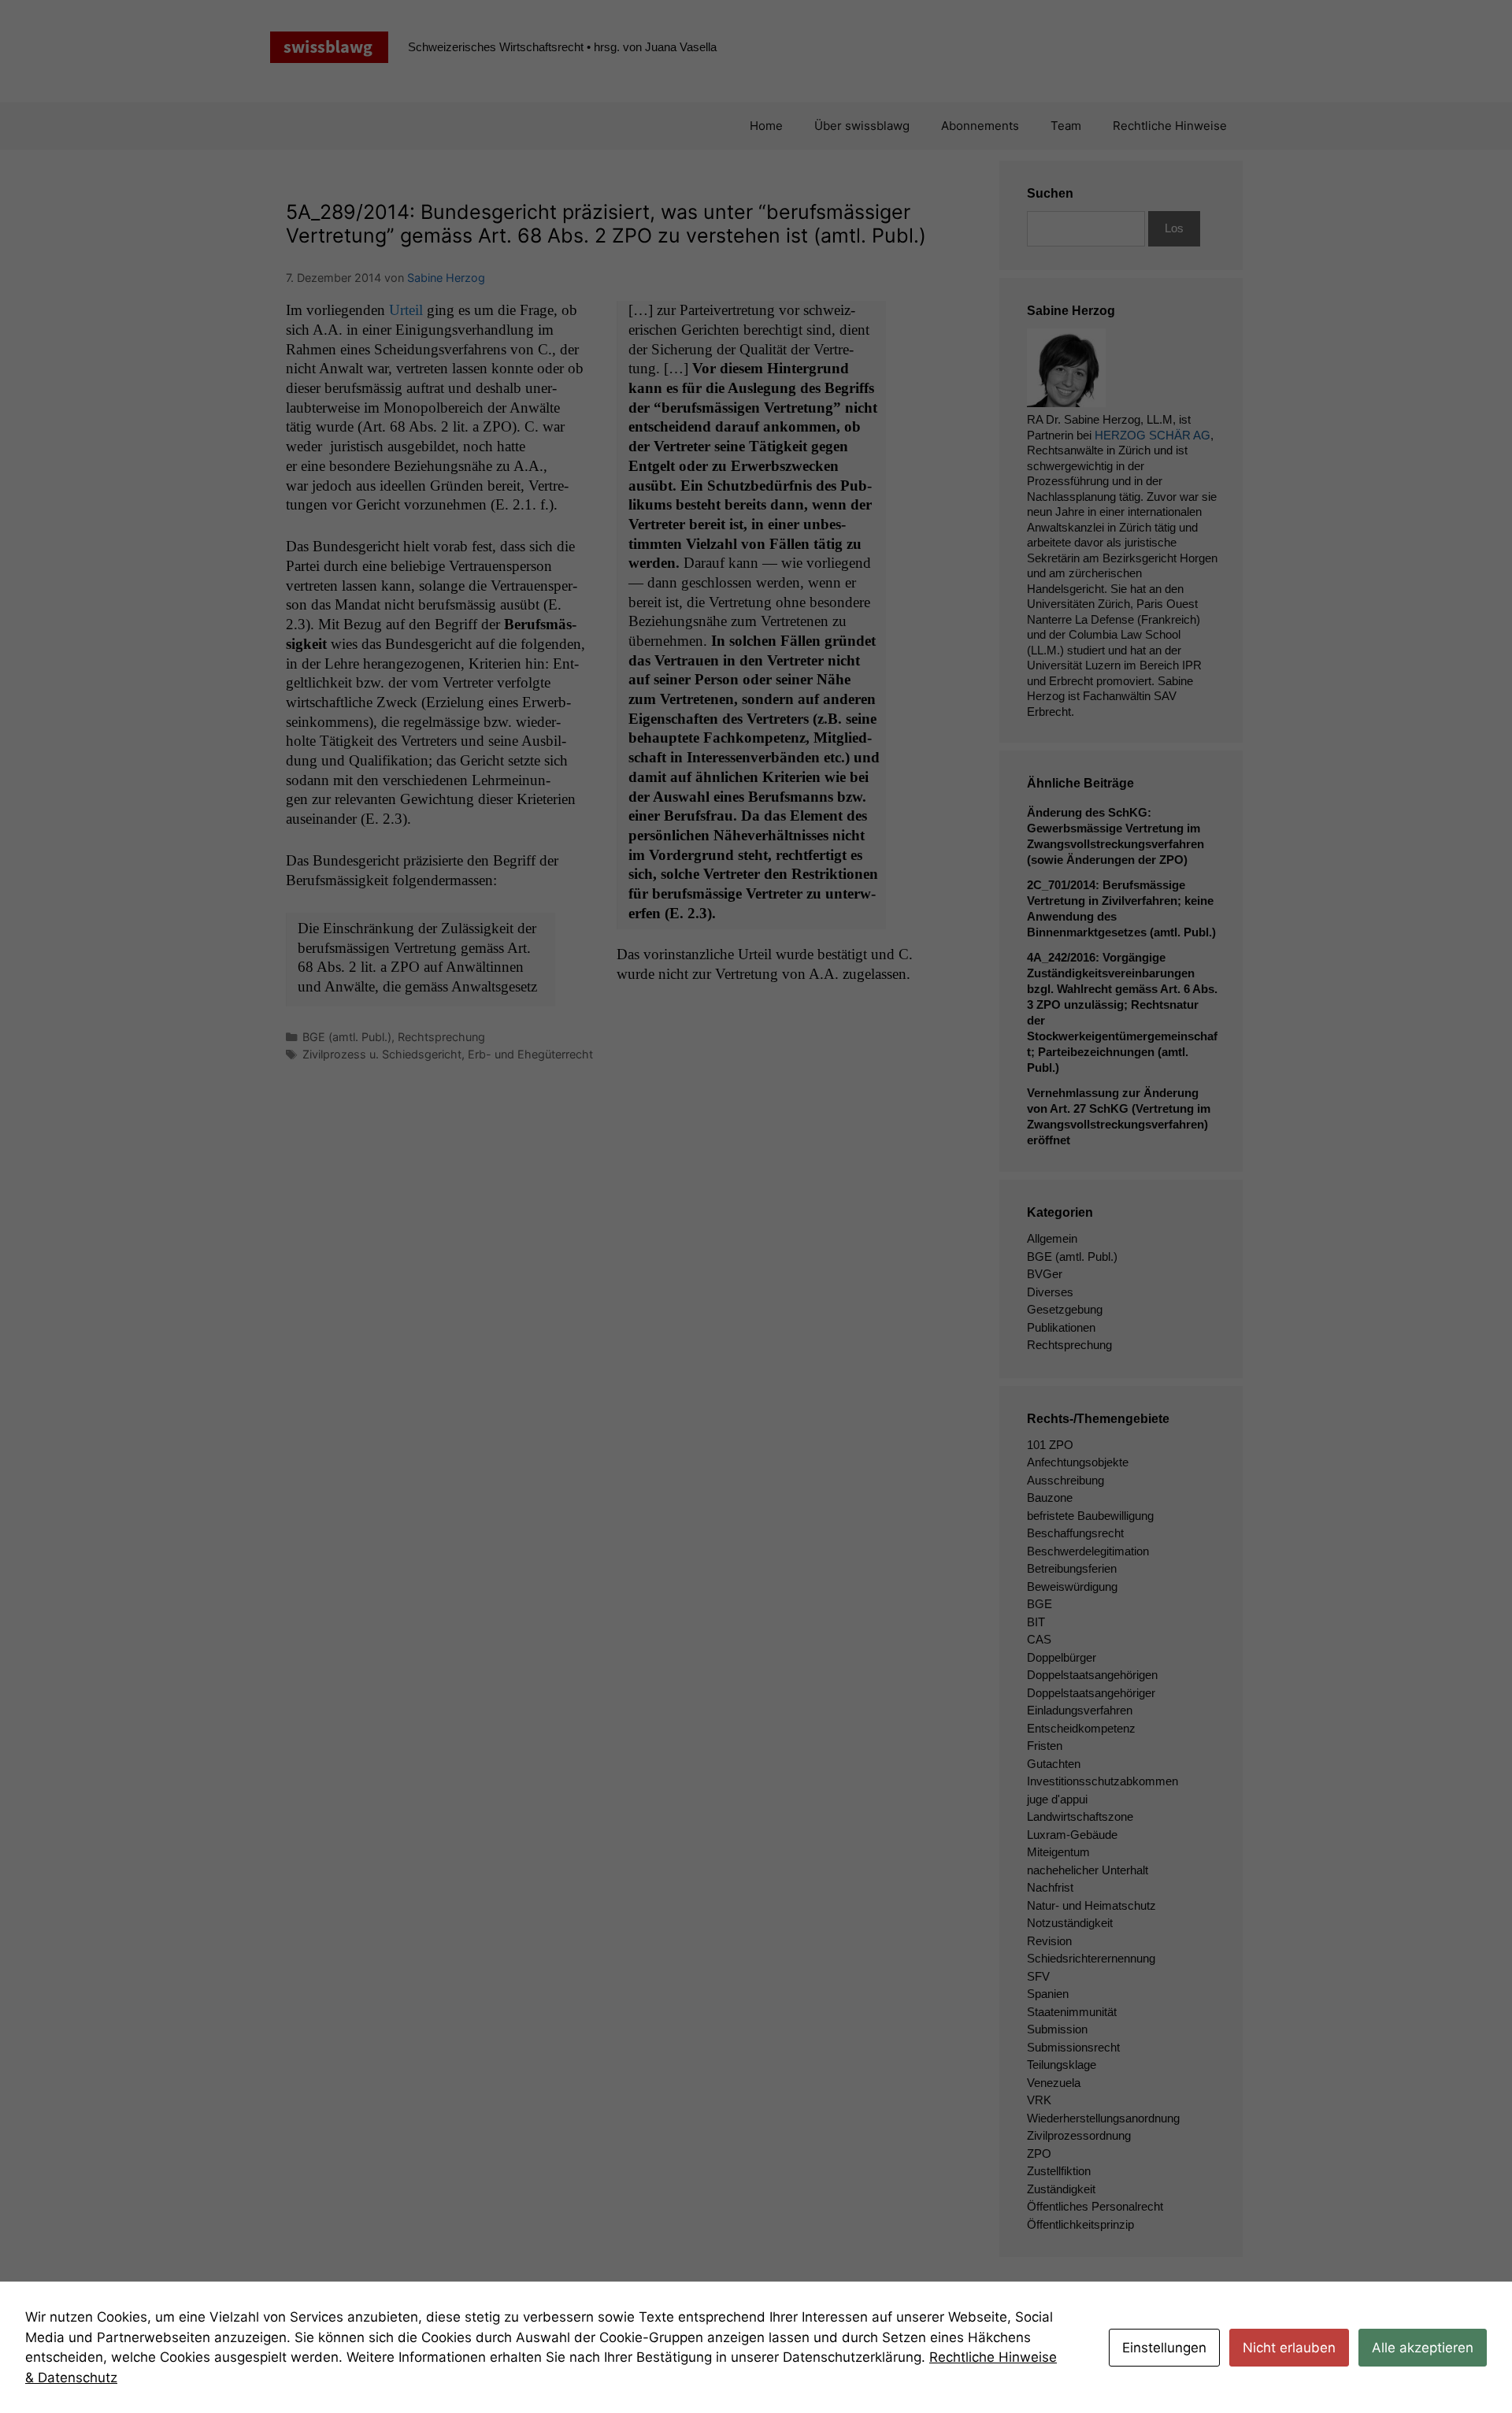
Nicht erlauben (1289, 2348)
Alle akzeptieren (1423, 2348)
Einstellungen (1164, 2348)
